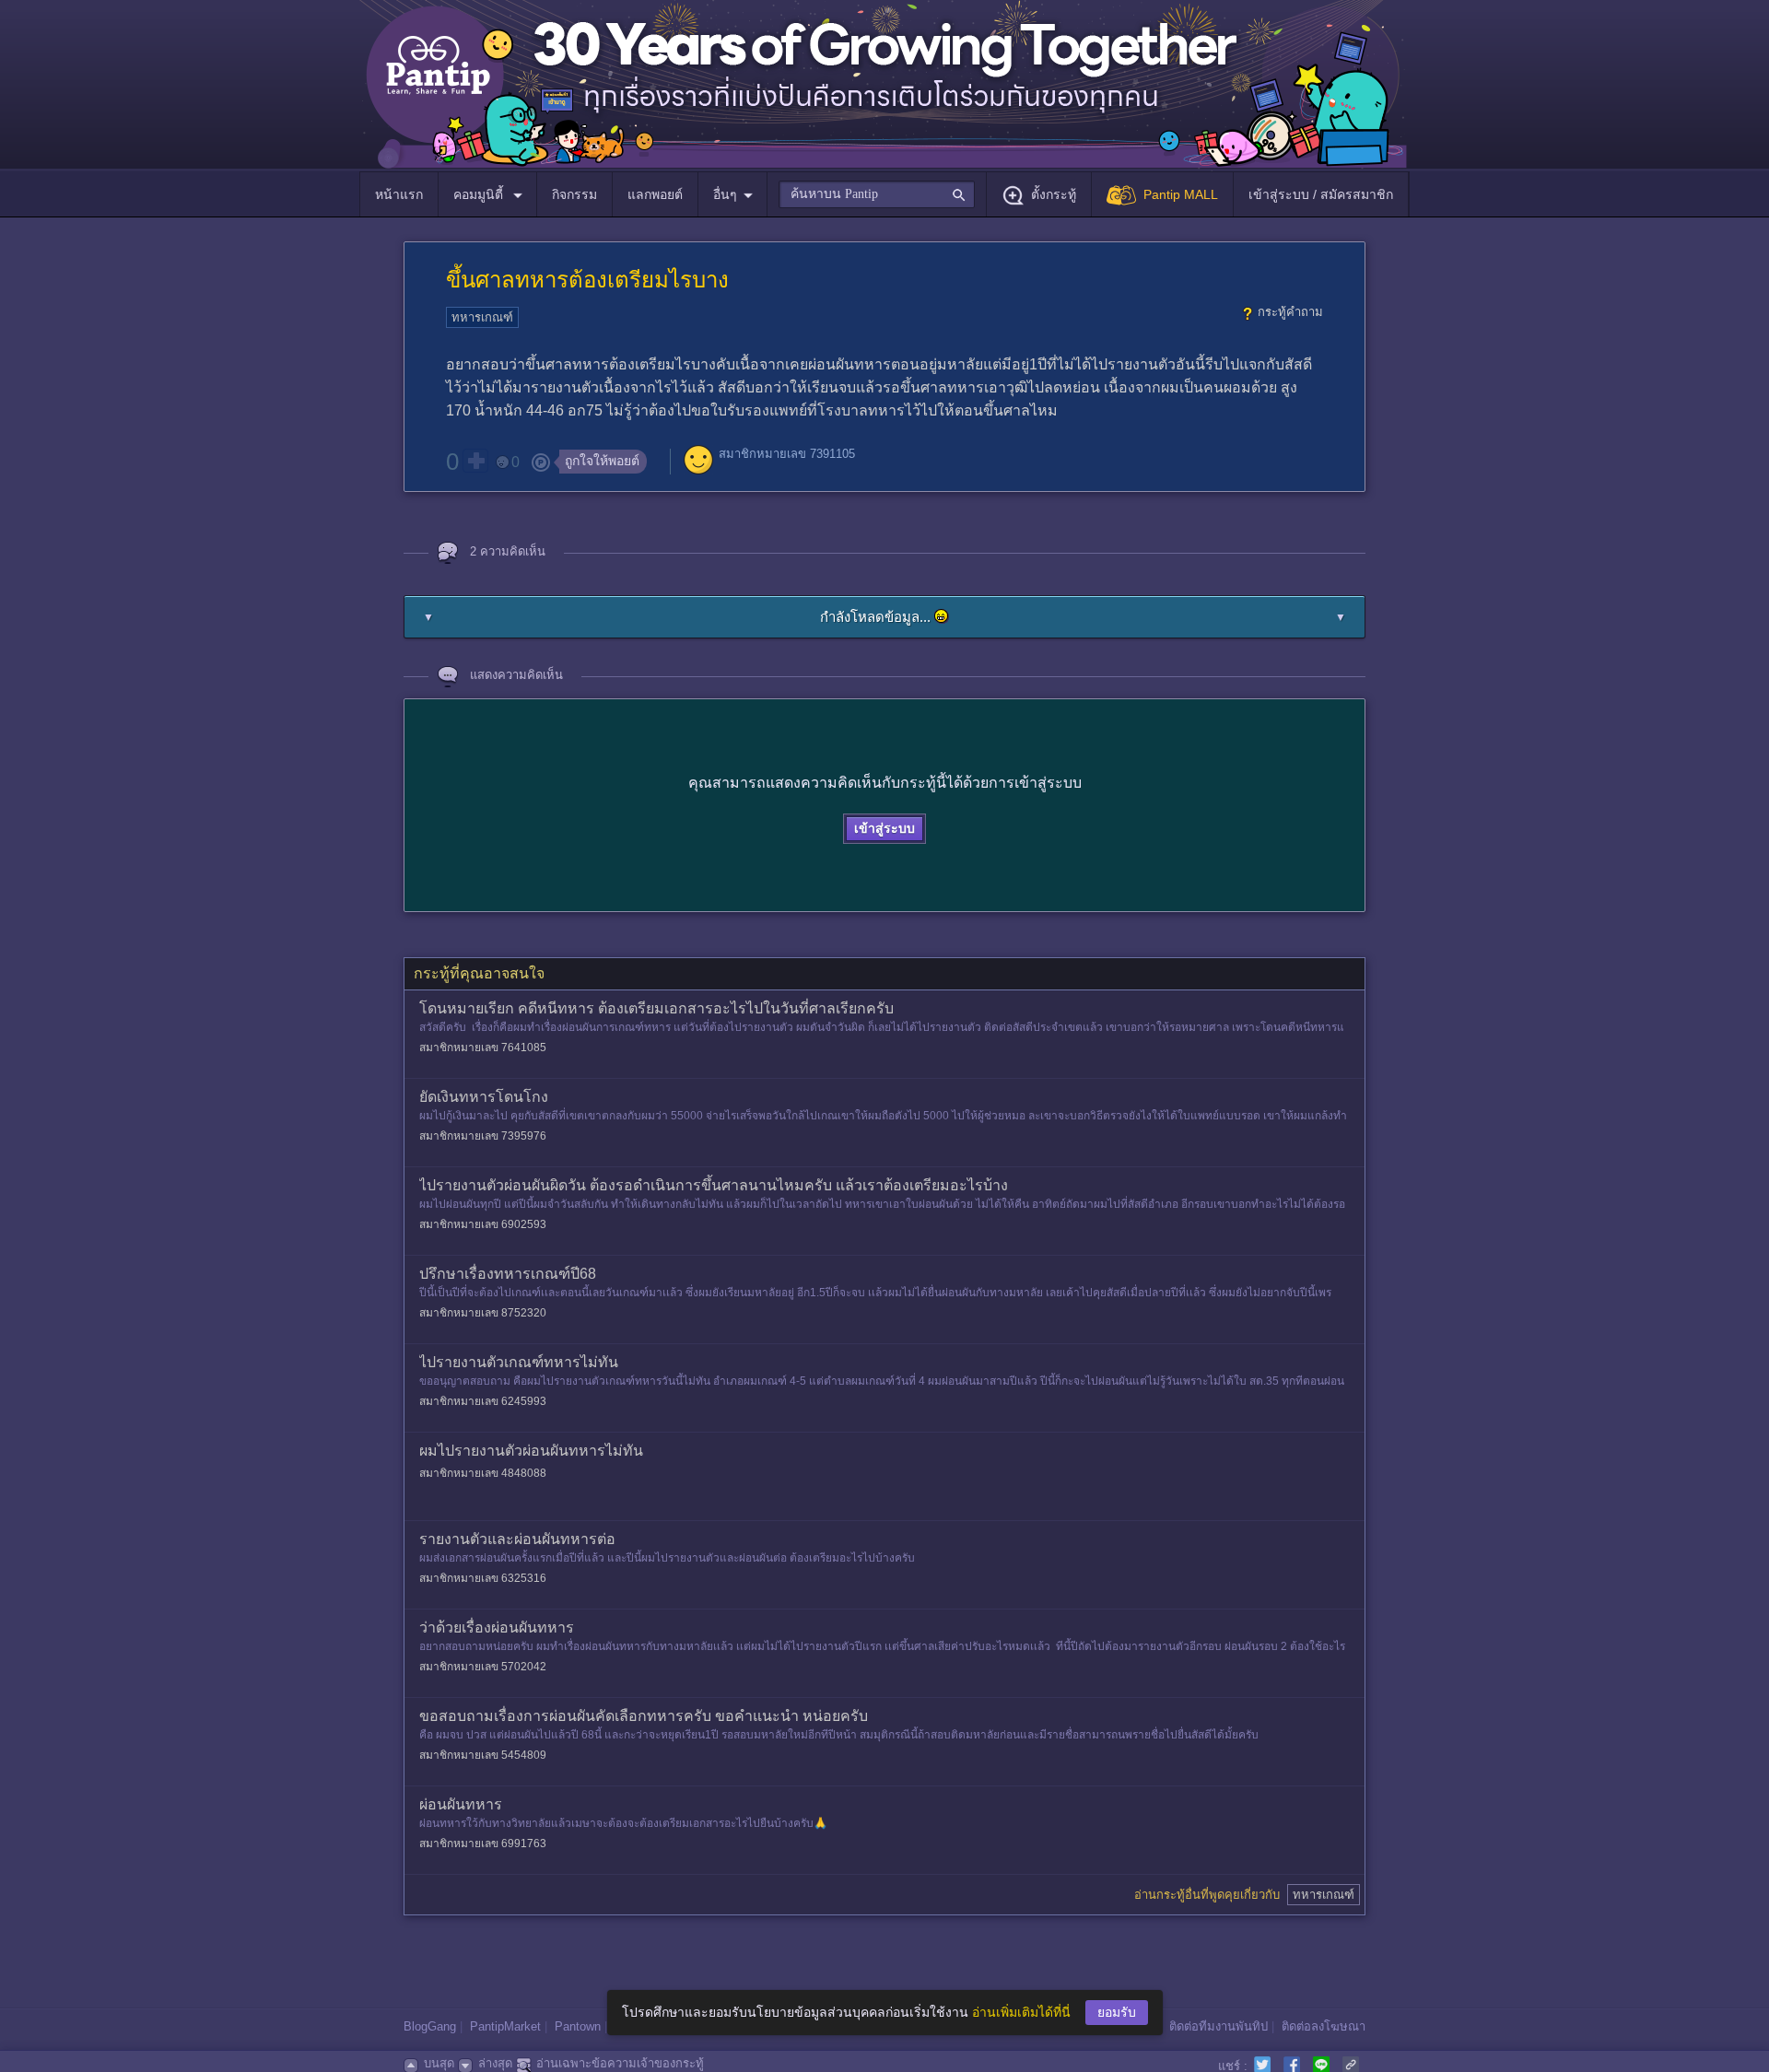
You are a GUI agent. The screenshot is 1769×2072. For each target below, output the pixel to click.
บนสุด (439, 2063)
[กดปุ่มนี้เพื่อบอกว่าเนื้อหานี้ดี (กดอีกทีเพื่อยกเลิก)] (475, 461)
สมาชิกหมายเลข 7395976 (483, 1136)
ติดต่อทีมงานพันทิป (1218, 2026)
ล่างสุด (495, 2063)
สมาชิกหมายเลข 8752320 (483, 1313)
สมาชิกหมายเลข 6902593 (483, 1224)
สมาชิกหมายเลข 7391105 (787, 454)
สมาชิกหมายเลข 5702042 (483, 1667)
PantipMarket (505, 2026)
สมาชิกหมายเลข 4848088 (483, 1473)
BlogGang (430, 2026)
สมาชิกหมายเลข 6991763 (483, 1844)
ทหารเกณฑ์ (482, 317)
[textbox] (877, 194)
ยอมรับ (1117, 2012)
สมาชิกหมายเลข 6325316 (483, 1578)
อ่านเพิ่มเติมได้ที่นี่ (1021, 2012)
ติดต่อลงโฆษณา (1324, 2026)
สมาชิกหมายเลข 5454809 (483, 1755)
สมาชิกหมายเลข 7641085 (483, 1048)
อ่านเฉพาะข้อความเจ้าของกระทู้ (620, 2063)
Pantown (578, 2026)
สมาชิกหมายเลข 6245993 (483, 1401)
